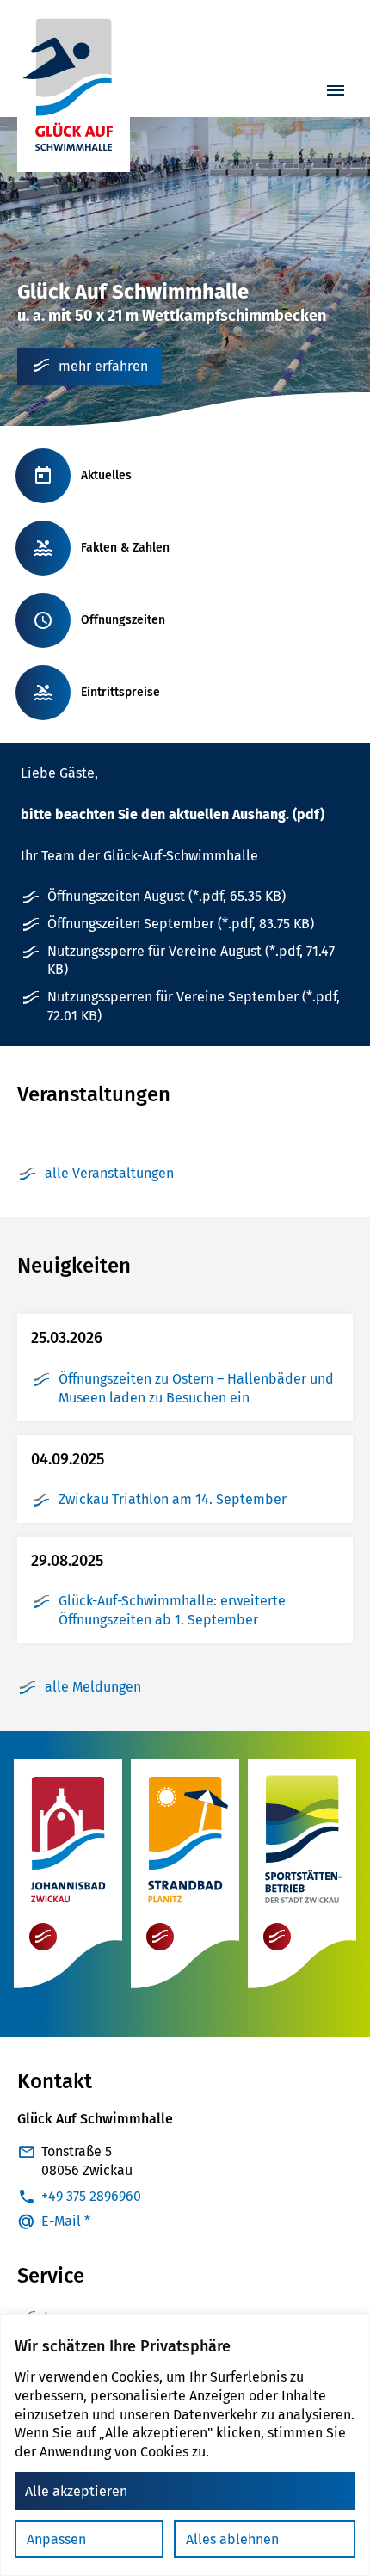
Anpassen (56, 2539)
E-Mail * (66, 2221)
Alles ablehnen (232, 2539)
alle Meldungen (93, 1687)
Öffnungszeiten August (166, 896)
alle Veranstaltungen (109, 1173)
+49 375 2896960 (91, 2196)
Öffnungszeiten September (181, 924)
